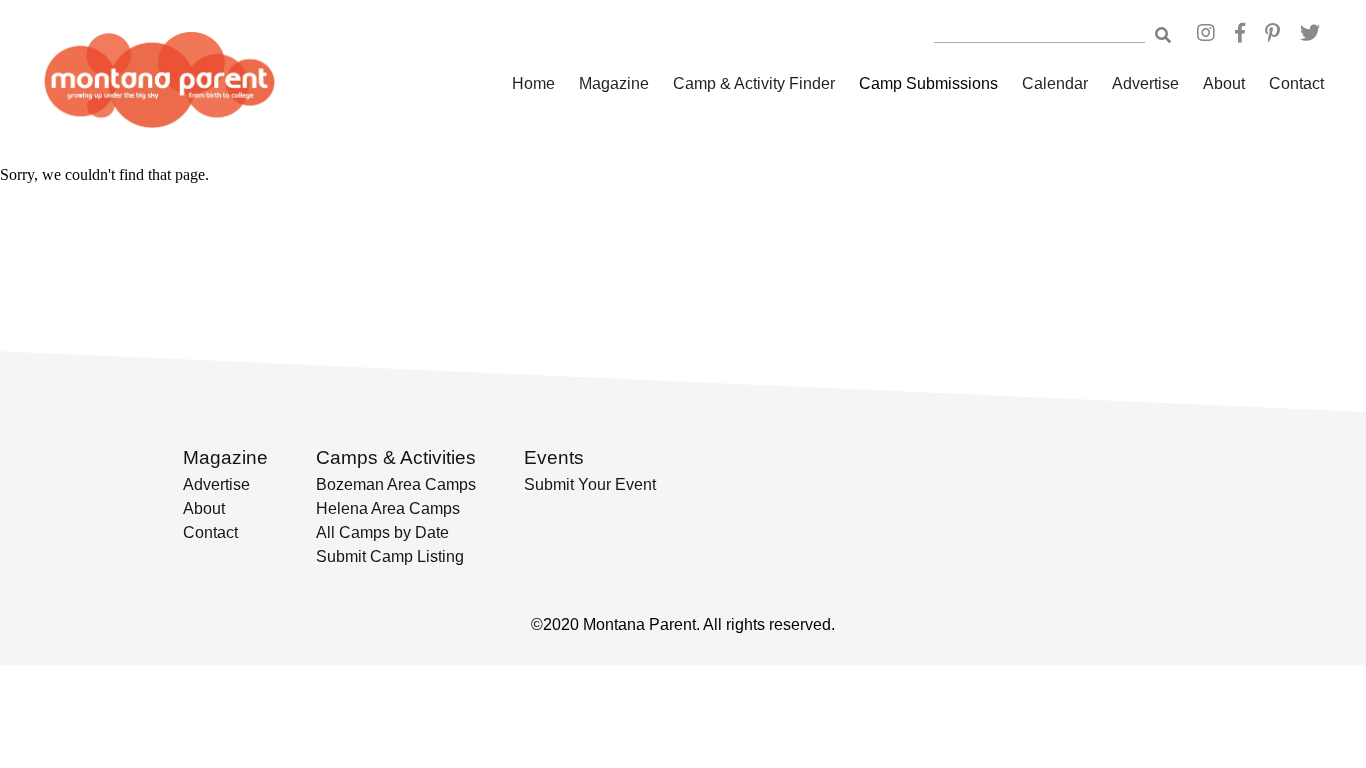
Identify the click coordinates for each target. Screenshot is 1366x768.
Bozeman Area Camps (396, 484)
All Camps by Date (382, 532)
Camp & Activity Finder (754, 83)
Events (554, 457)
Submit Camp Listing (390, 556)
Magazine (614, 83)
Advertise (1145, 83)
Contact (1296, 83)
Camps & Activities (396, 457)
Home (533, 83)
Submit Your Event (590, 484)
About (1224, 83)
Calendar (1055, 83)
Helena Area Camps (388, 508)
